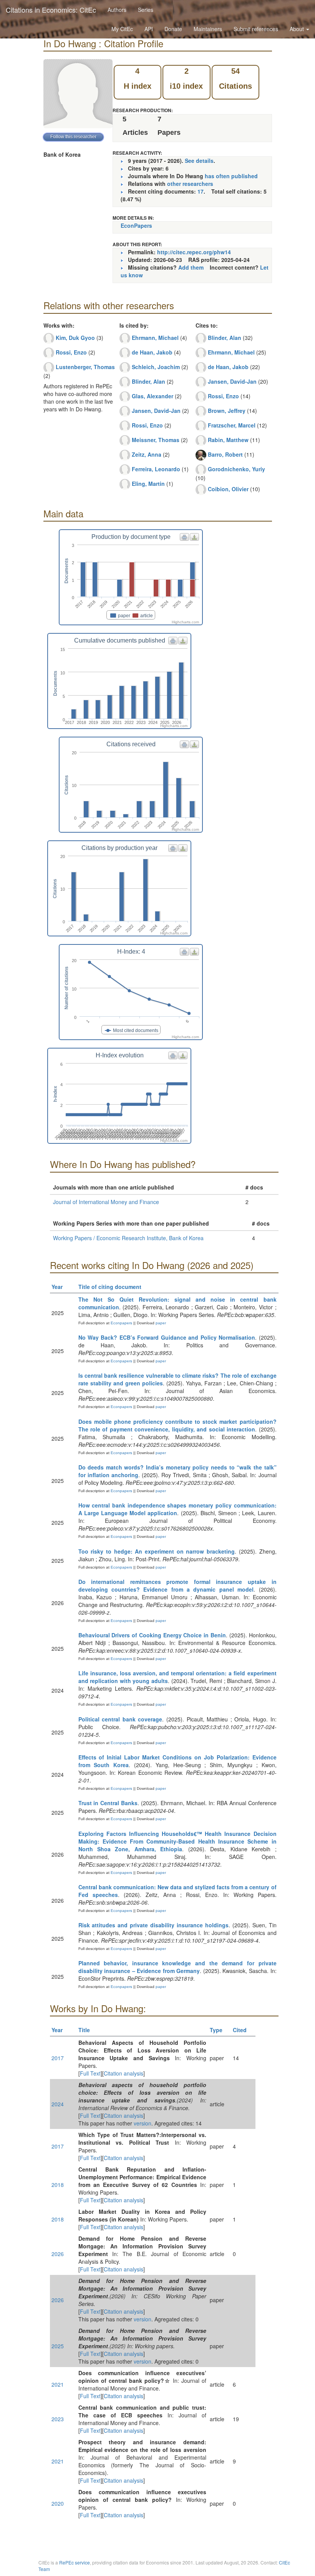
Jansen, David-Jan (156, 411)
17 (201, 191)
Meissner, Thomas (156, 440)
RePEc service (75, 2562)
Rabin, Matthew (228, 440)
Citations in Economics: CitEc (51, 10)
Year (57, 1287)
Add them (191, 267)
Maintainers (208, 29)
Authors (117, 10)
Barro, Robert (225, 454)
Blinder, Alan (148, 381)
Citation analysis (124, 2073)
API (149, 29)
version (143, 2123)
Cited (240, 2030)
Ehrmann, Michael (155, 338)
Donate (173, 29)
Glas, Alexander (153, 396)
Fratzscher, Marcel (232, 425)
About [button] (298, 29)
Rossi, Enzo (71, 352)
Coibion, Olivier (228, 489)
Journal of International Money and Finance (106, 1202)
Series (146, 10)
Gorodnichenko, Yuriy (236, 469)
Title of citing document (110, 1287)
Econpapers (121, 1323)
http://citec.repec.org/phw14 (194, 252)
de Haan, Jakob (152, 352)
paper (161, 1323)
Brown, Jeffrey (227, 411)
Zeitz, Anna (147, 454)
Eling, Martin (148, 484)
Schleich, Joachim (156, 367)
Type (216, 2030)
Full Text (90, 2073)
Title (84, 2030)
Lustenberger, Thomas (85, 367)
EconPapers (136, 225)
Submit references (256, 29)
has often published (231, 176)
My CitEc (122, 29)
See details (199, 161)
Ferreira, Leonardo (156, 469)
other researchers (190, 184)
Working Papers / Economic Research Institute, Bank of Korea (128, 1238)
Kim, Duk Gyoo (75, 338)
